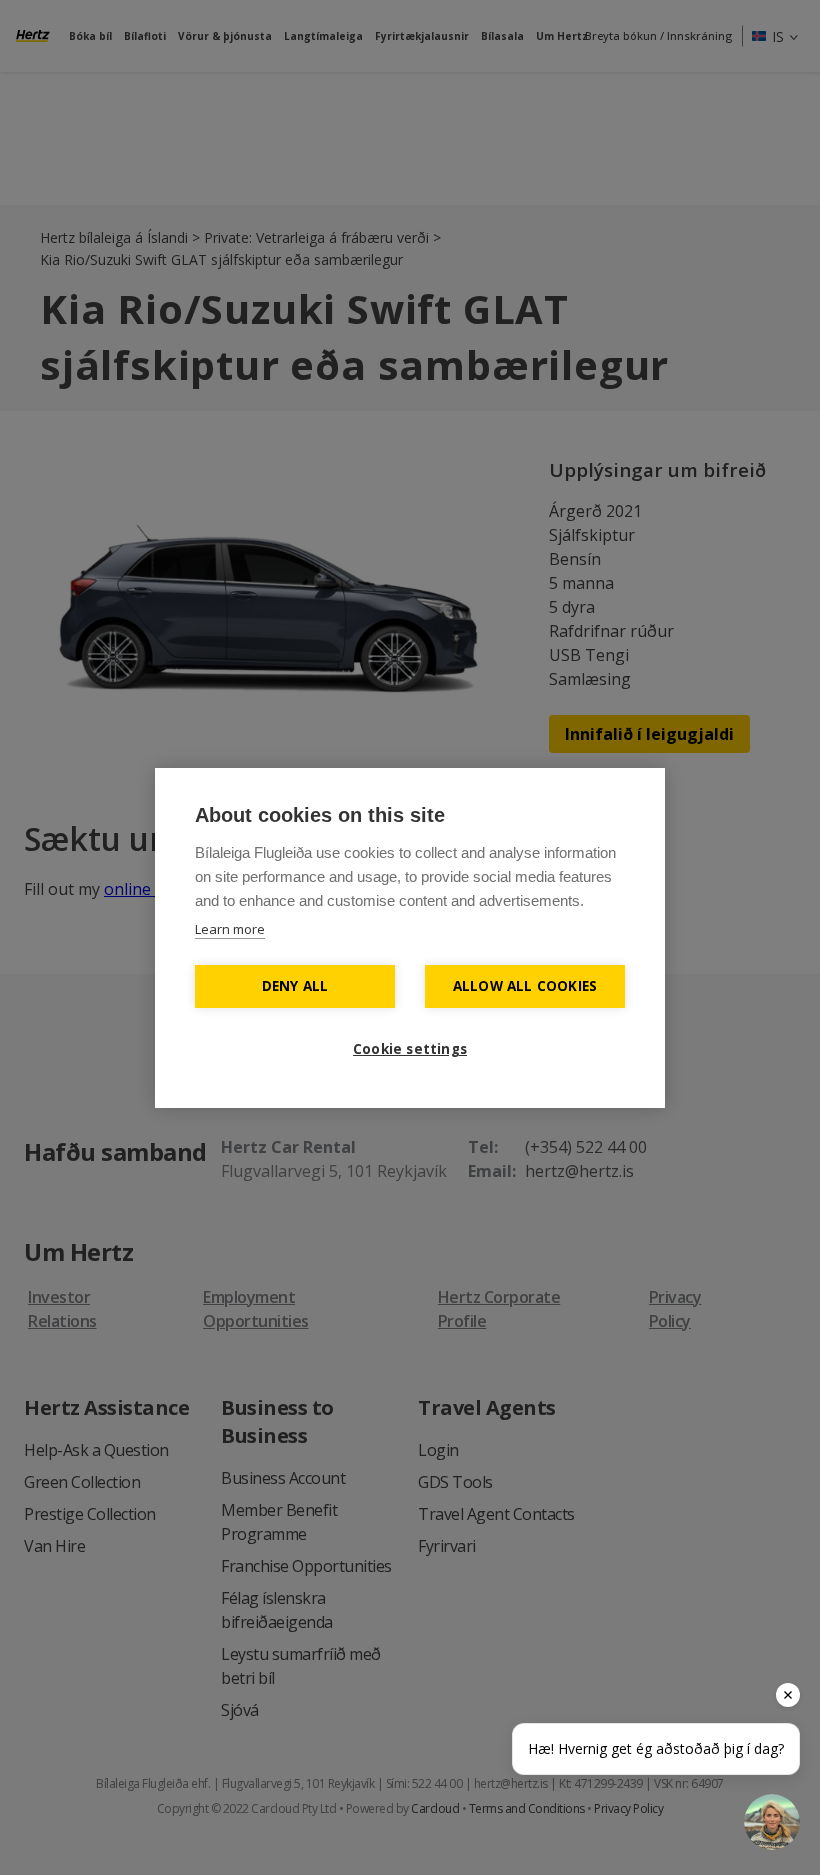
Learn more (230, 929)
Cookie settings (410, 1049)
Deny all (295, 986)
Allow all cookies (525, 986)
